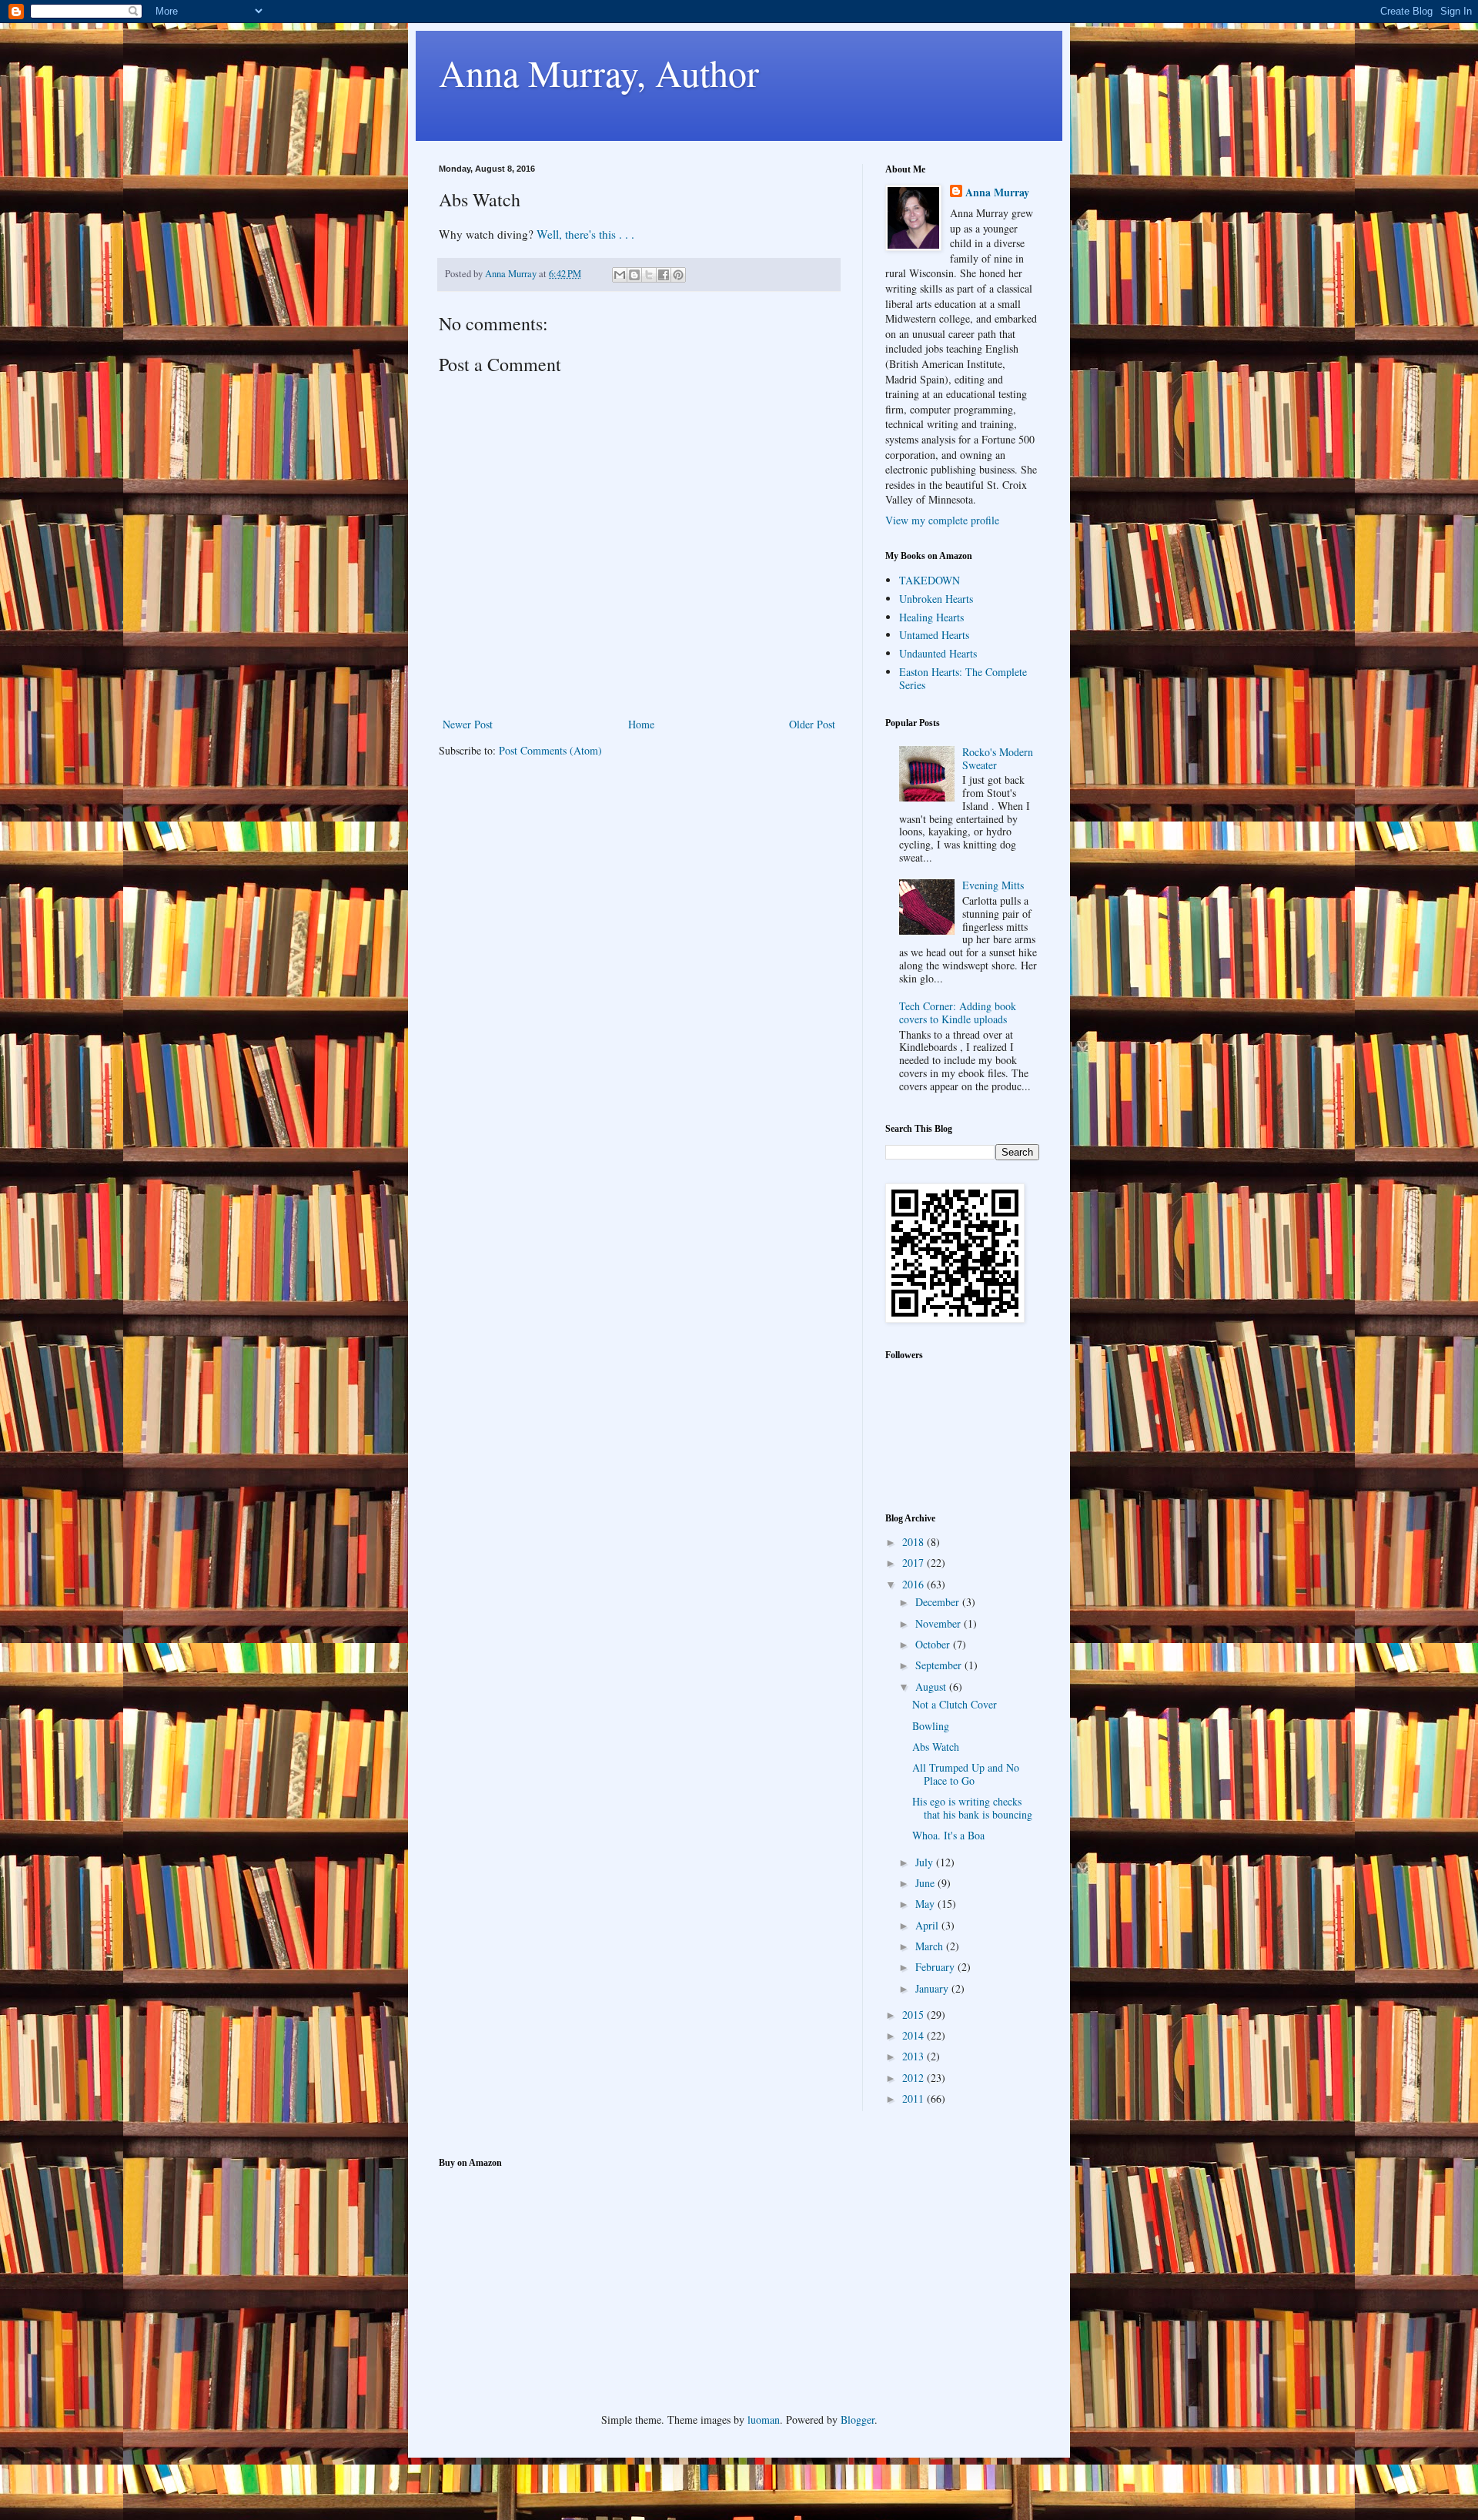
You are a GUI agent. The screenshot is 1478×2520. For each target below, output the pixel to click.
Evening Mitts (993, 885)
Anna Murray (997, 192)
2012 (915, 2078)
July (926, 1862)
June (926, 1883)
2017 (915, 1563)
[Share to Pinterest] (678, 275)
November (940, 1623)
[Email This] (620, 275)
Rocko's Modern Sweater (998, 758)
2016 (915, 1584)
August (932, 1687)
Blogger (858, 2420)
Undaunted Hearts (938, 653)
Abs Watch (936, 1747)
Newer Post (468, 724)
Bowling (931, 1726)
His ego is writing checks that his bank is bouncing (972, 1808)
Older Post (812, 724)
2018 (915, 1542)
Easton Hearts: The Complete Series (963, 678)
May (926, 1904)
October (934, 1644)
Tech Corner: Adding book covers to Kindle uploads (958, 1012)
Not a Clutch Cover (955, 1704)
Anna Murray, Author (599, 72)
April (928, 1925)
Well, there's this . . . (585, 234)
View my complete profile (942, 520)
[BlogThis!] (634, 275)
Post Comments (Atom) (550, 750)
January (933, 1988)
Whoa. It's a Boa (948, 1835)
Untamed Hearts (934, 635)
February (936, 1967)
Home (641, 724)
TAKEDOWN (930, 580)
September (940, 1665)
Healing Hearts (931, 617)
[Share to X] (649, 275)
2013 (915, 2056)
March (931, 1946)
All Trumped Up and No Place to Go (966, 1774)
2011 (915, 2098)
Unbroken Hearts (936, 599)
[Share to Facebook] (664, 275)
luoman (764, 2420)
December (939, 1602)
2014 (915, 2035)
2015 (915, 2015)
